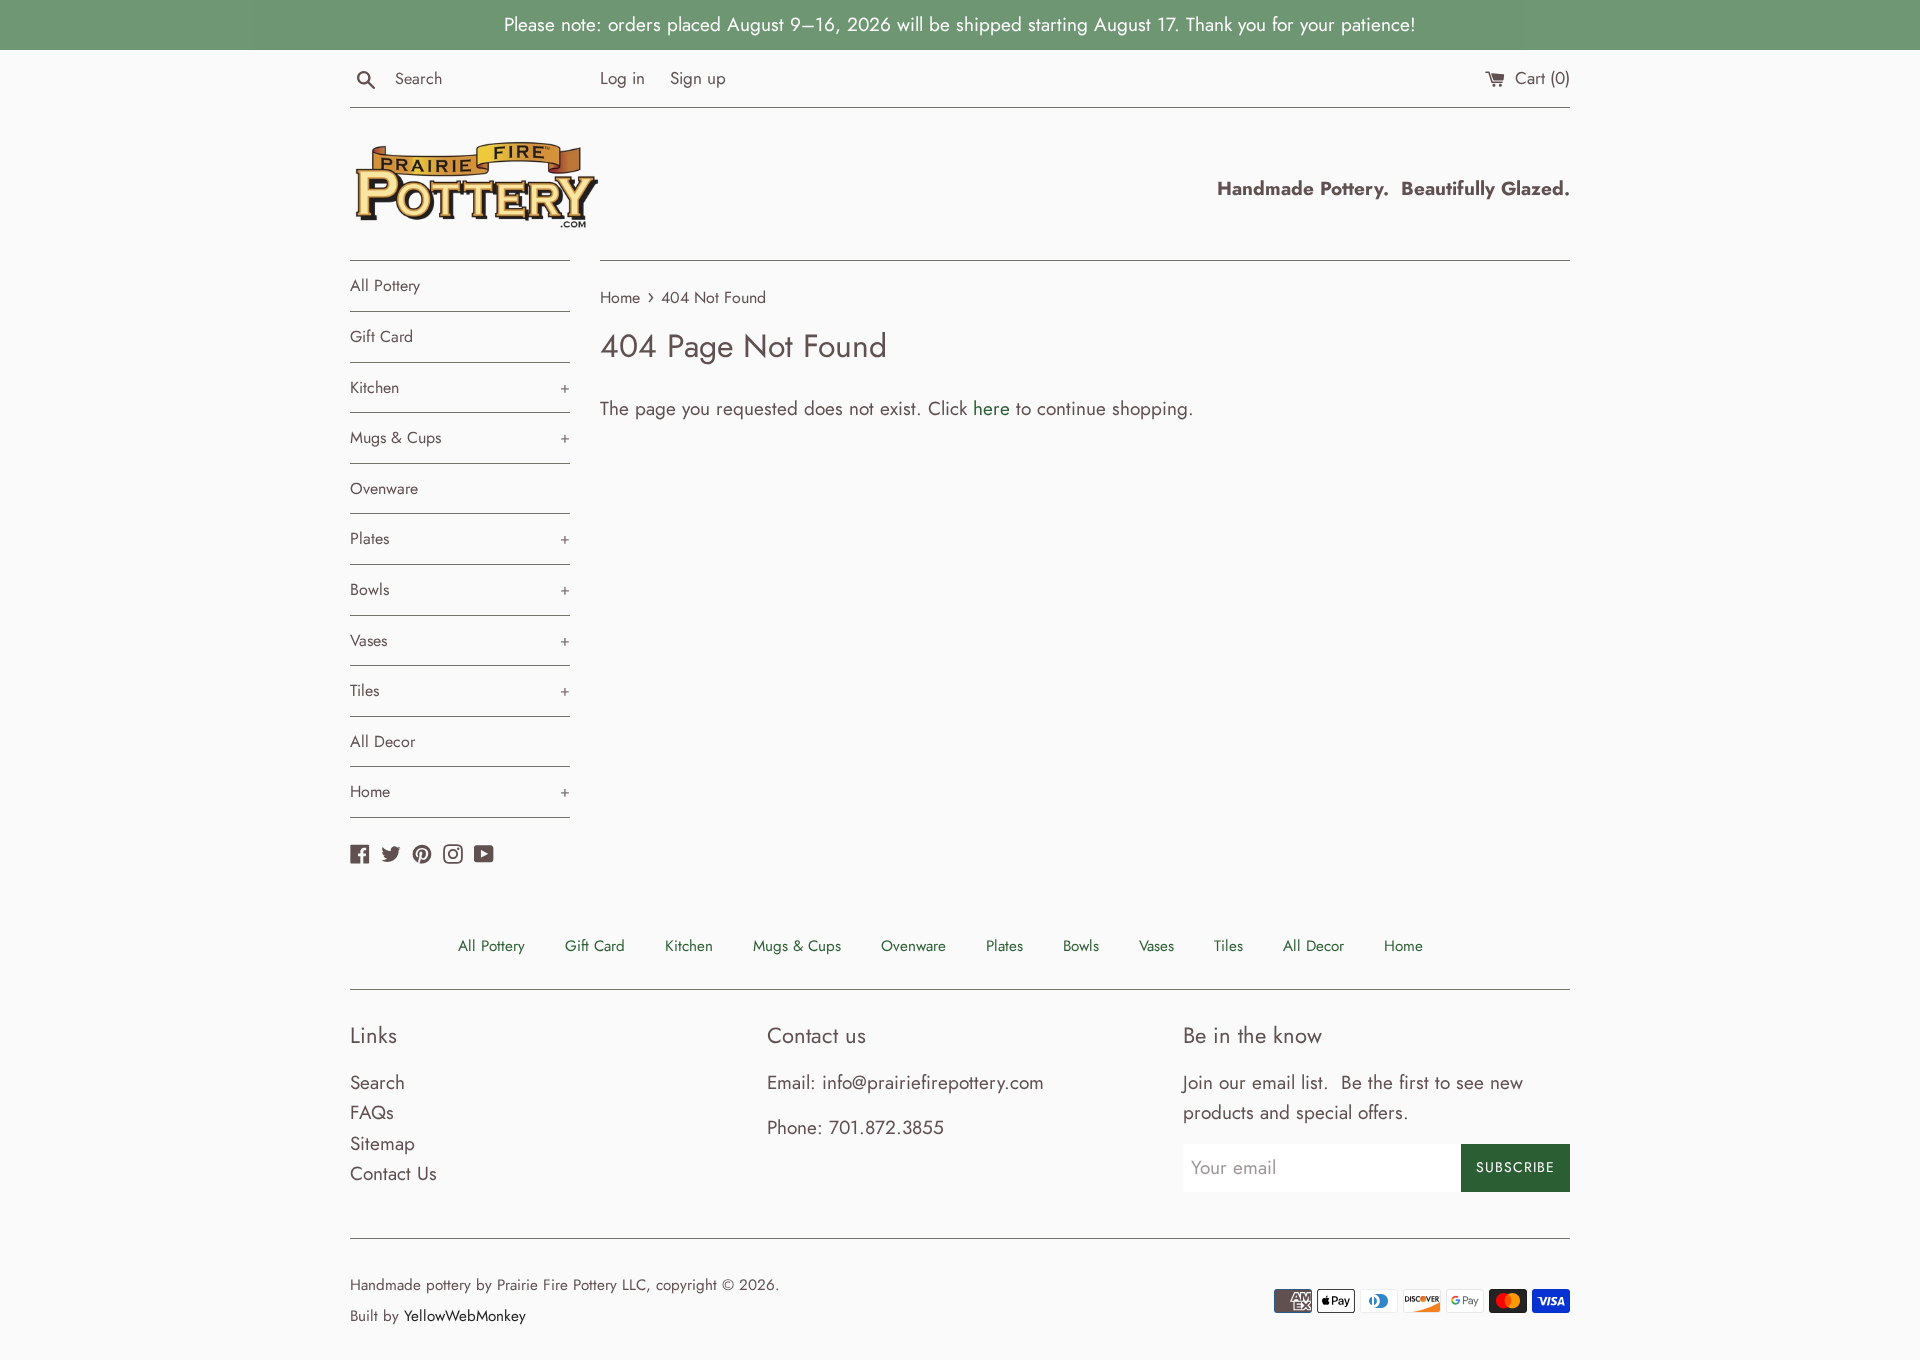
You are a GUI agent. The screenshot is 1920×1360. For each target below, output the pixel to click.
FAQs (372, 1112)
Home (460, 791)
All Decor (382, 741)
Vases (460, 640)
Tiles (460, 690)
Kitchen (460, 387)
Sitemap (382, 1143)
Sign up (698, 78)
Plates (460, 538)
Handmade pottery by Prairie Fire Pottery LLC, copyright (533, 1285)
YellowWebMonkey (465, 1316)
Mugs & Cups (460, 437)
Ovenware (384, 488)
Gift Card (381, 336)
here (991, 408)
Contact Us (393, 1173)
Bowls (460, 589)
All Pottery (385, 285)
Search (377, 1082)
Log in (622, 78)
